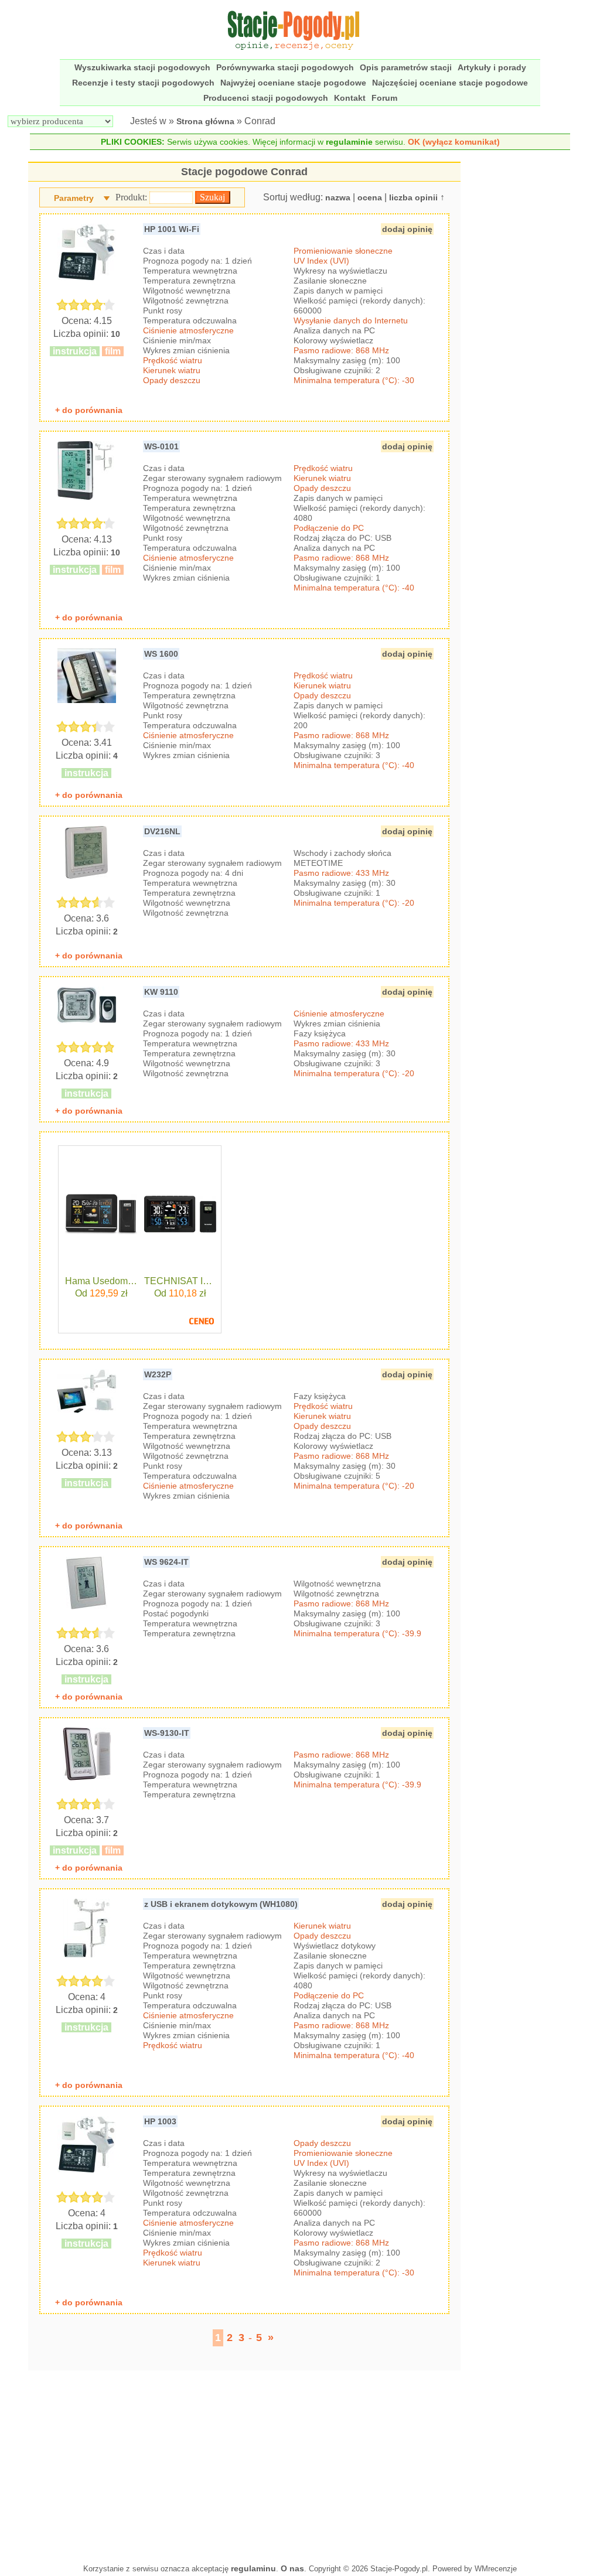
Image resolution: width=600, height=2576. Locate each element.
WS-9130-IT (167, 1733)
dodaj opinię (407, 229)
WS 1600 (161, 654)
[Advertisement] (244, 2464)
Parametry (74, 198)
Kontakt (350, 98)
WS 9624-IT (166, 1562)
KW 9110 (161, 992)
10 (115, 334)
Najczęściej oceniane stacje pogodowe (450, 83)
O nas (292, 2568)
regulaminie (349, 142)
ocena (370, 197)
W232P (158, 1374)
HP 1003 (160, 2121)
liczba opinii (413, 197)
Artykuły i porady (492, 67)
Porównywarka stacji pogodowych (285, 67)
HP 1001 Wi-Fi (172, 229)
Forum (384, 98)
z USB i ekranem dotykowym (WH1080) (221, 1904)
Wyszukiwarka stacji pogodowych (142, 67)
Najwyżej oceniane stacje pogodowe (293, 83)
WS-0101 (161, 446)
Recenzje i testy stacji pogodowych (143, 83)
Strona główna (205, 121)
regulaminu (253, 2568)
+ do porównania (89, 410)
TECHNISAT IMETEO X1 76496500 (180, 1281)
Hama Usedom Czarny (101, 1281)
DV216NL (162, 831)
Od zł (101, 1293)
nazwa (338, 197)
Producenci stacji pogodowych (266, 98)
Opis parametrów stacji (406, 67)
